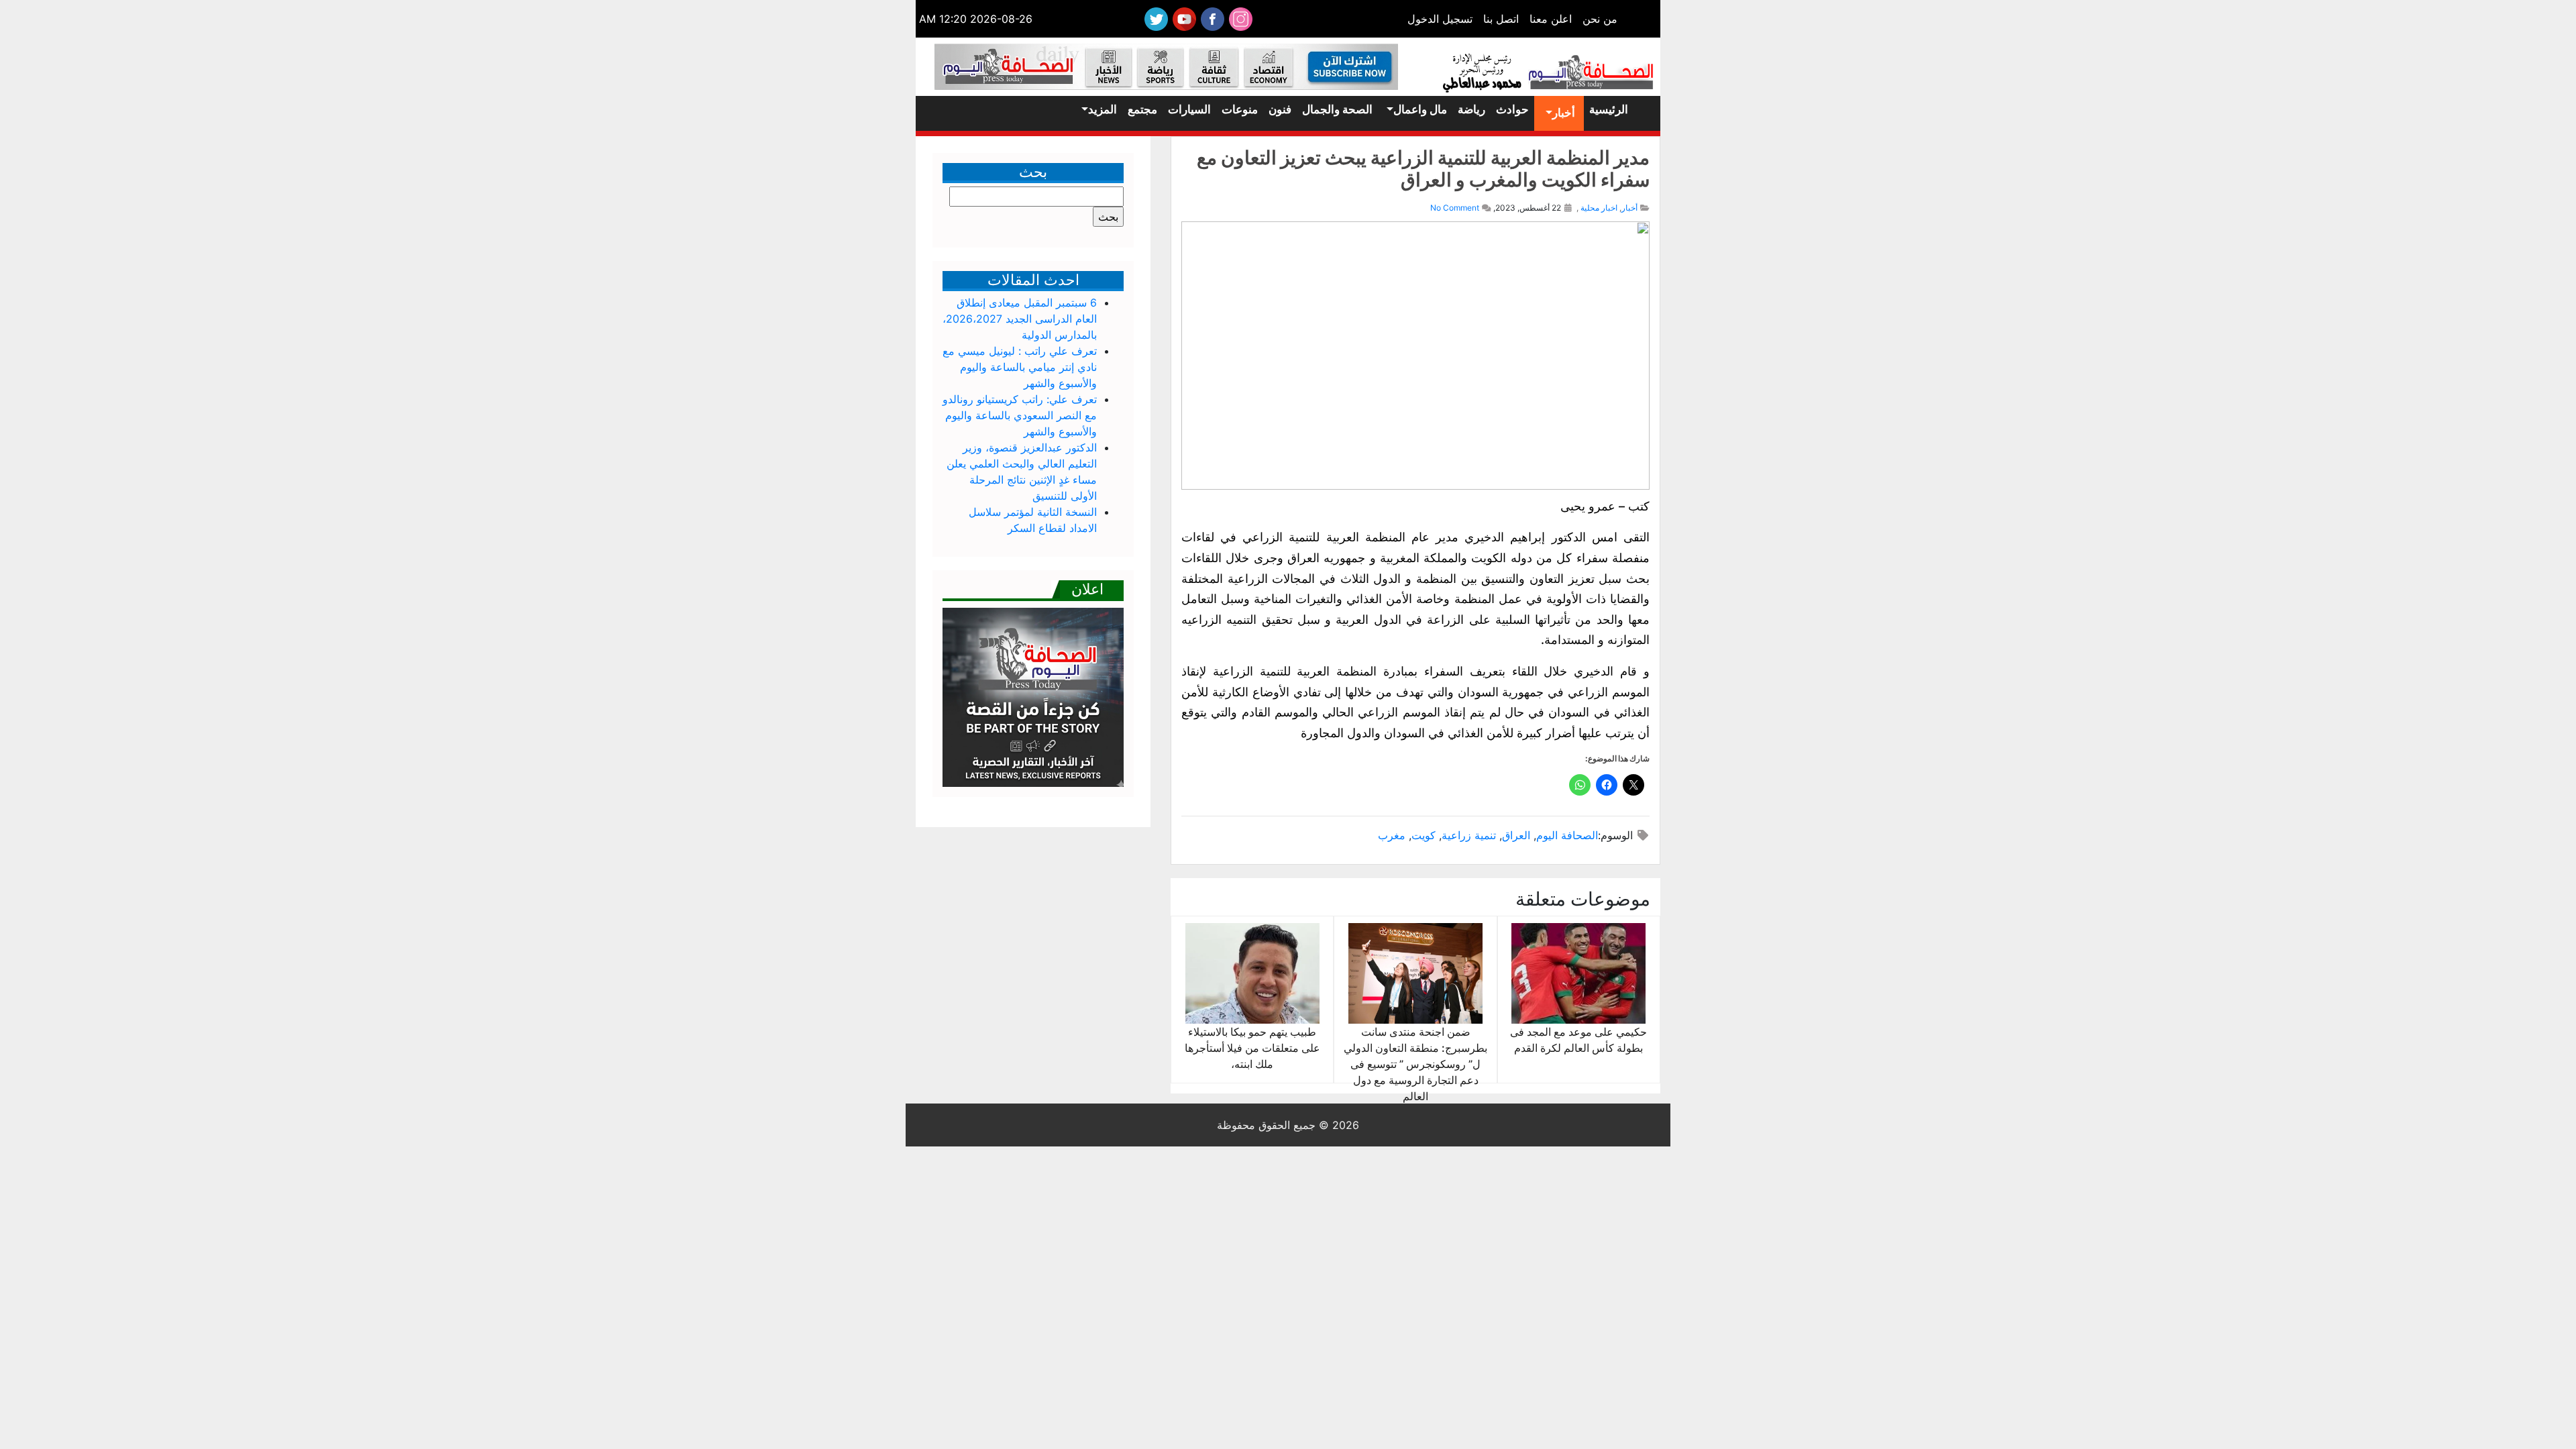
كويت (1424, 835)
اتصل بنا (1501, 19)
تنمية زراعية (1469, 835)
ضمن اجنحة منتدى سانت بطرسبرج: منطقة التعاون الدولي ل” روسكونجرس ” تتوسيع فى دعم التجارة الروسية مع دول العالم (1415, 1064)
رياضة (1471, 109)
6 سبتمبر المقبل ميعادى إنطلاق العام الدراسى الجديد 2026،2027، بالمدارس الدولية (1020, 319)
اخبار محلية (1599, 208)
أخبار (1564, 113)
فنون (1280, 109)
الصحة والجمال (1337, 109)
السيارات (1189, 109)
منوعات (1240, 109)
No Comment (1455, 208)
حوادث (1512, 109)
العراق (1516, 835)
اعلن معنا (1551, 19)
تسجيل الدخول (1440, 19)
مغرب (1392, 835)
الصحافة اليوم (1567, 835)
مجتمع (1142, 109)
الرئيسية (1609, 109)
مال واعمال (1420, 109)
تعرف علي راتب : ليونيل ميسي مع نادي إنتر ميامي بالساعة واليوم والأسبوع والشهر (1020, 367)
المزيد (1103, 109)
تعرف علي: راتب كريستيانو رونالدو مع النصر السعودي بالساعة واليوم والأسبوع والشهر (1020, 415)
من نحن (1600, 19)
